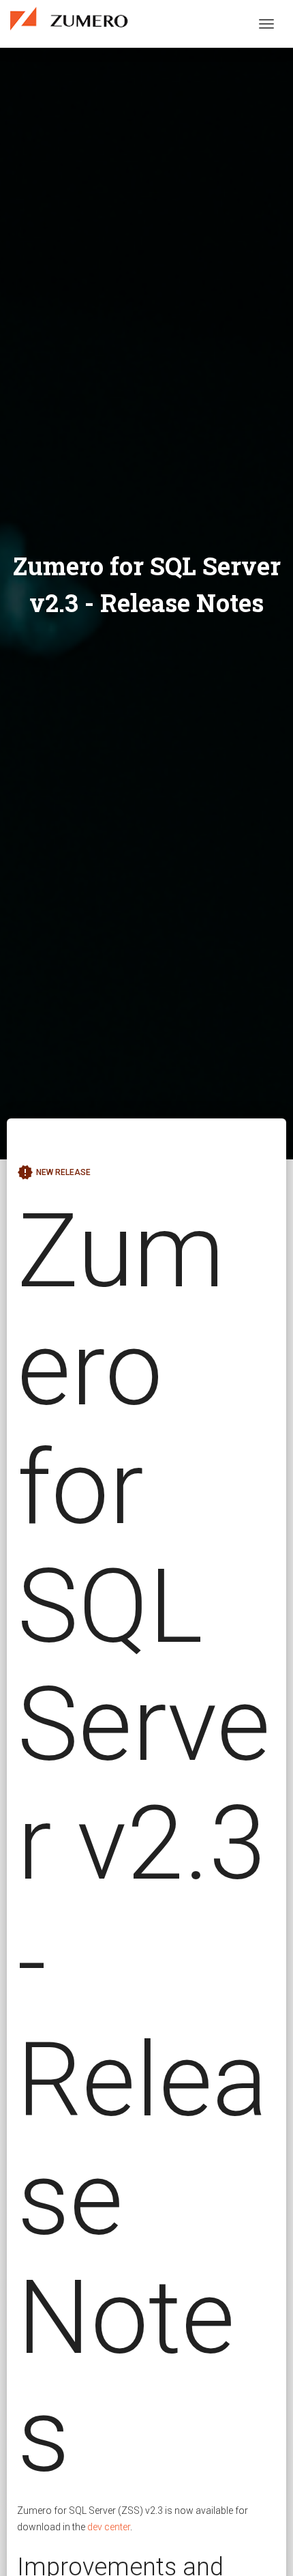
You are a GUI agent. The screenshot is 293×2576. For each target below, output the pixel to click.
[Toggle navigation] (266, 24)
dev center (109, 2527)
